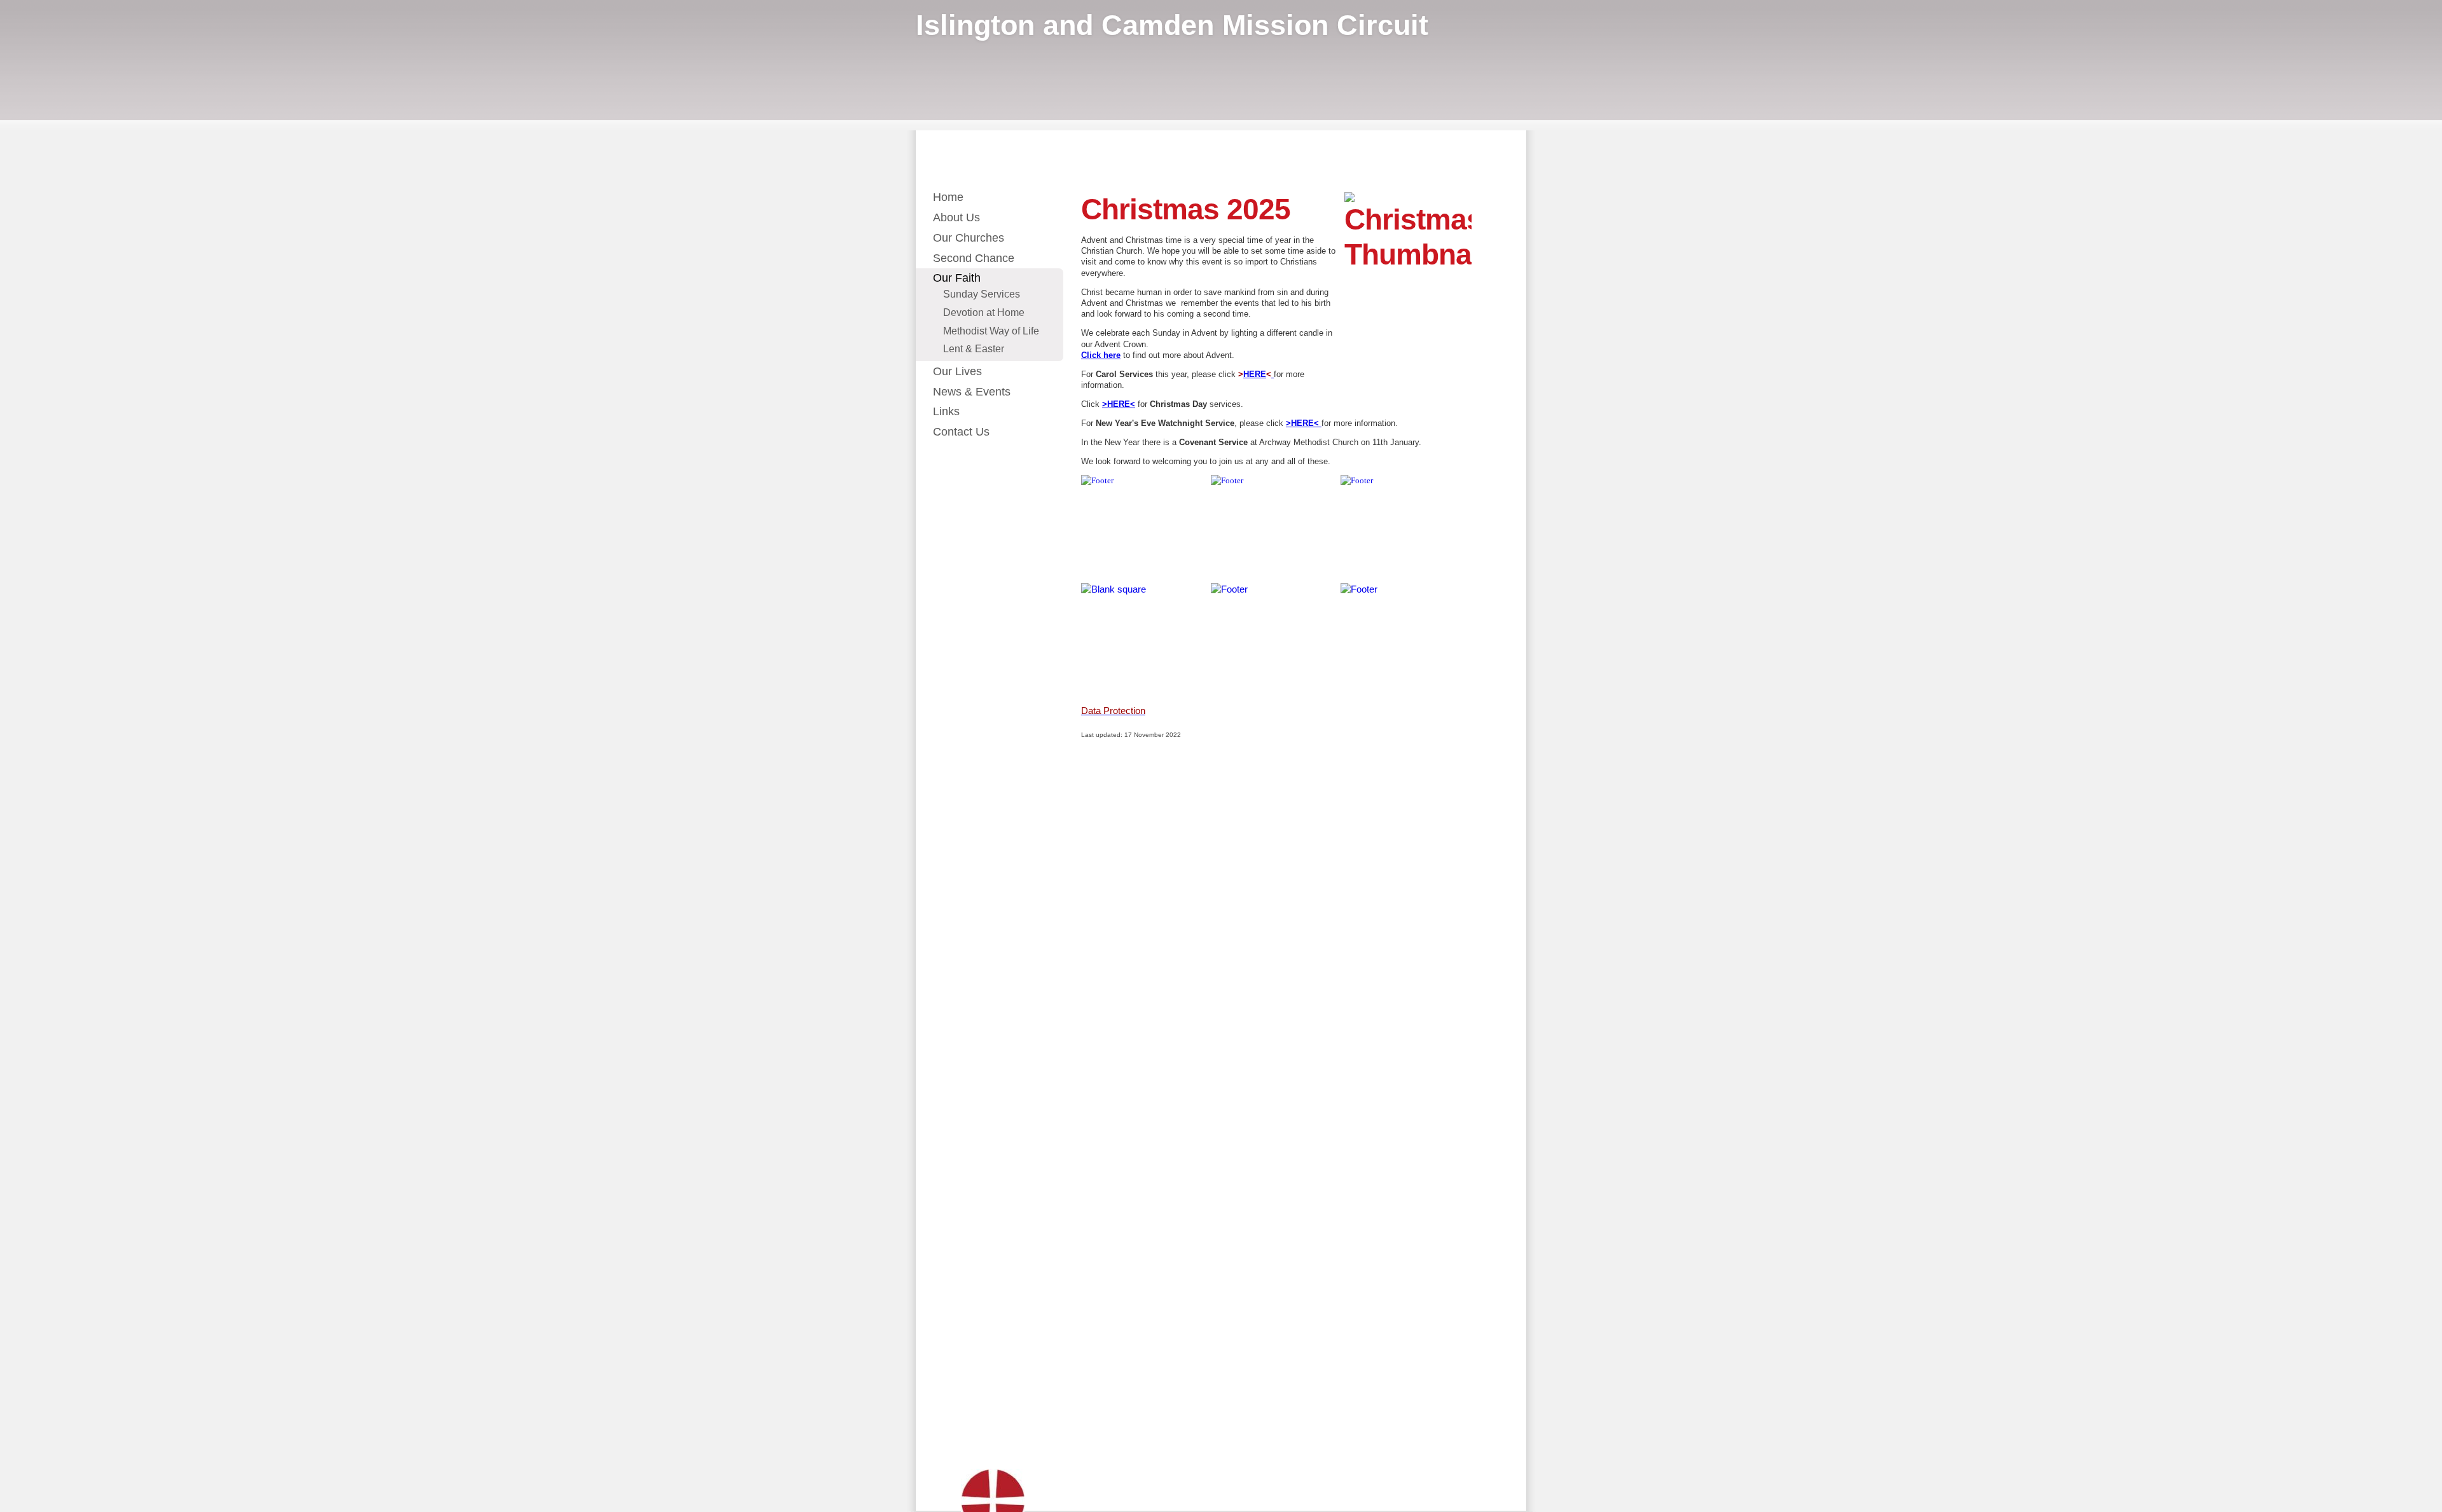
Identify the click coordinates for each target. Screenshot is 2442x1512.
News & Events (972, 392)
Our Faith (957, 278)
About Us (956, 217)
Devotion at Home (984, 312)
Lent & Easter (974, 348)
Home (948, 197)
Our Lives (957, 371)
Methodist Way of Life (991, 331)
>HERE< (1119, 404)
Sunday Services (982, 294)
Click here (1101, 355)
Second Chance (974, 258)
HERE (1255, 374)
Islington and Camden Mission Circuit (1172, 25)
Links (946, 411)
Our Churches (969, 238)
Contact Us (961, 432)
